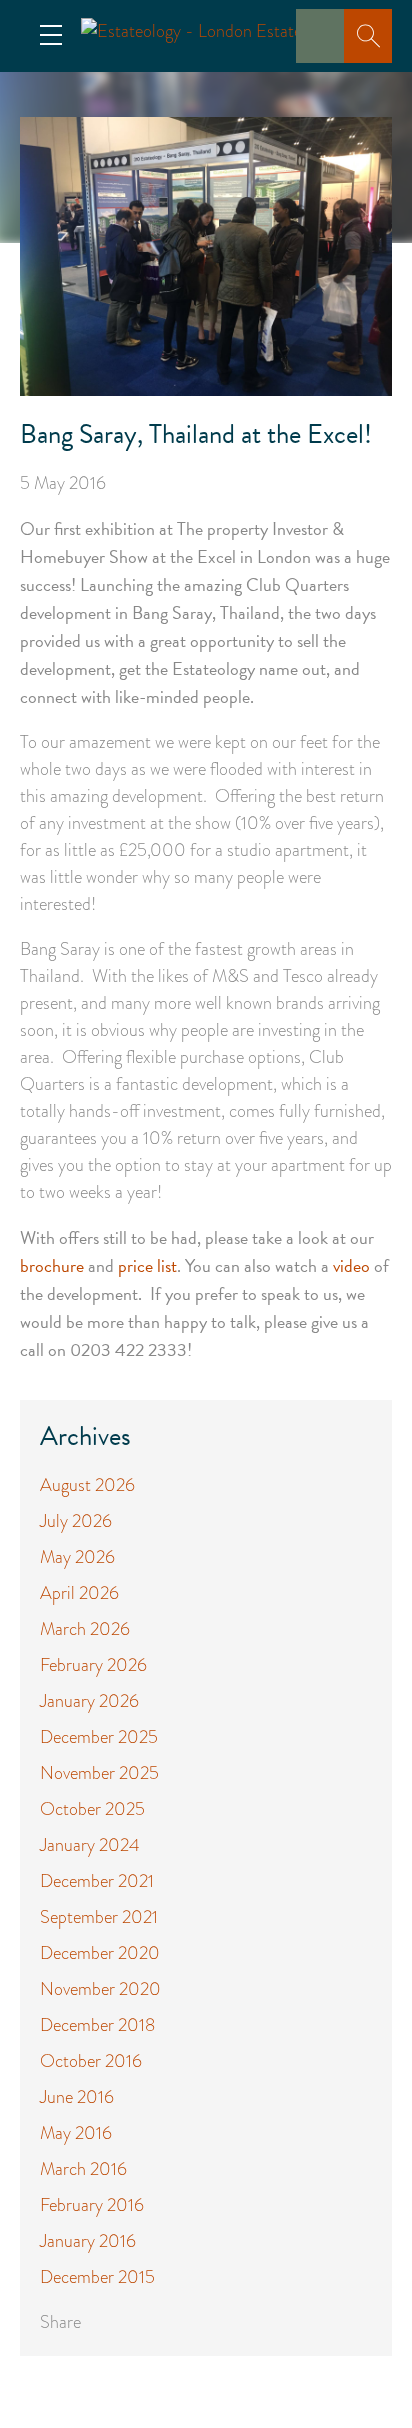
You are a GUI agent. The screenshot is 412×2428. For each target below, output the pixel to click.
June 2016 (77, 2097)
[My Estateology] (326, 50)
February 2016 (92, 2205)
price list (147, 1265)
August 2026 (87, 1485)
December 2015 (97, 2277)
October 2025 (92, 1809)
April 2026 (79, 1593)
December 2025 (99, 1737)
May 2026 (77, 1557)
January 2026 (89, 1701)
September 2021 (99, 1917)
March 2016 (83, 2169)
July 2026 (76, 1521)
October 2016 (91, 2061)
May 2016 (76, 2133)
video (351, 1265)
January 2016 (88, 2241)
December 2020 (100, 1953)
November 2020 (100, 1989)
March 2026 (85, 1629)
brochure (52, 1265)
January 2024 (90, 1845)
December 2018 (97, 2025)
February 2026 (93, 1665)
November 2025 (99, 1773)
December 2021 (97, 1881)
